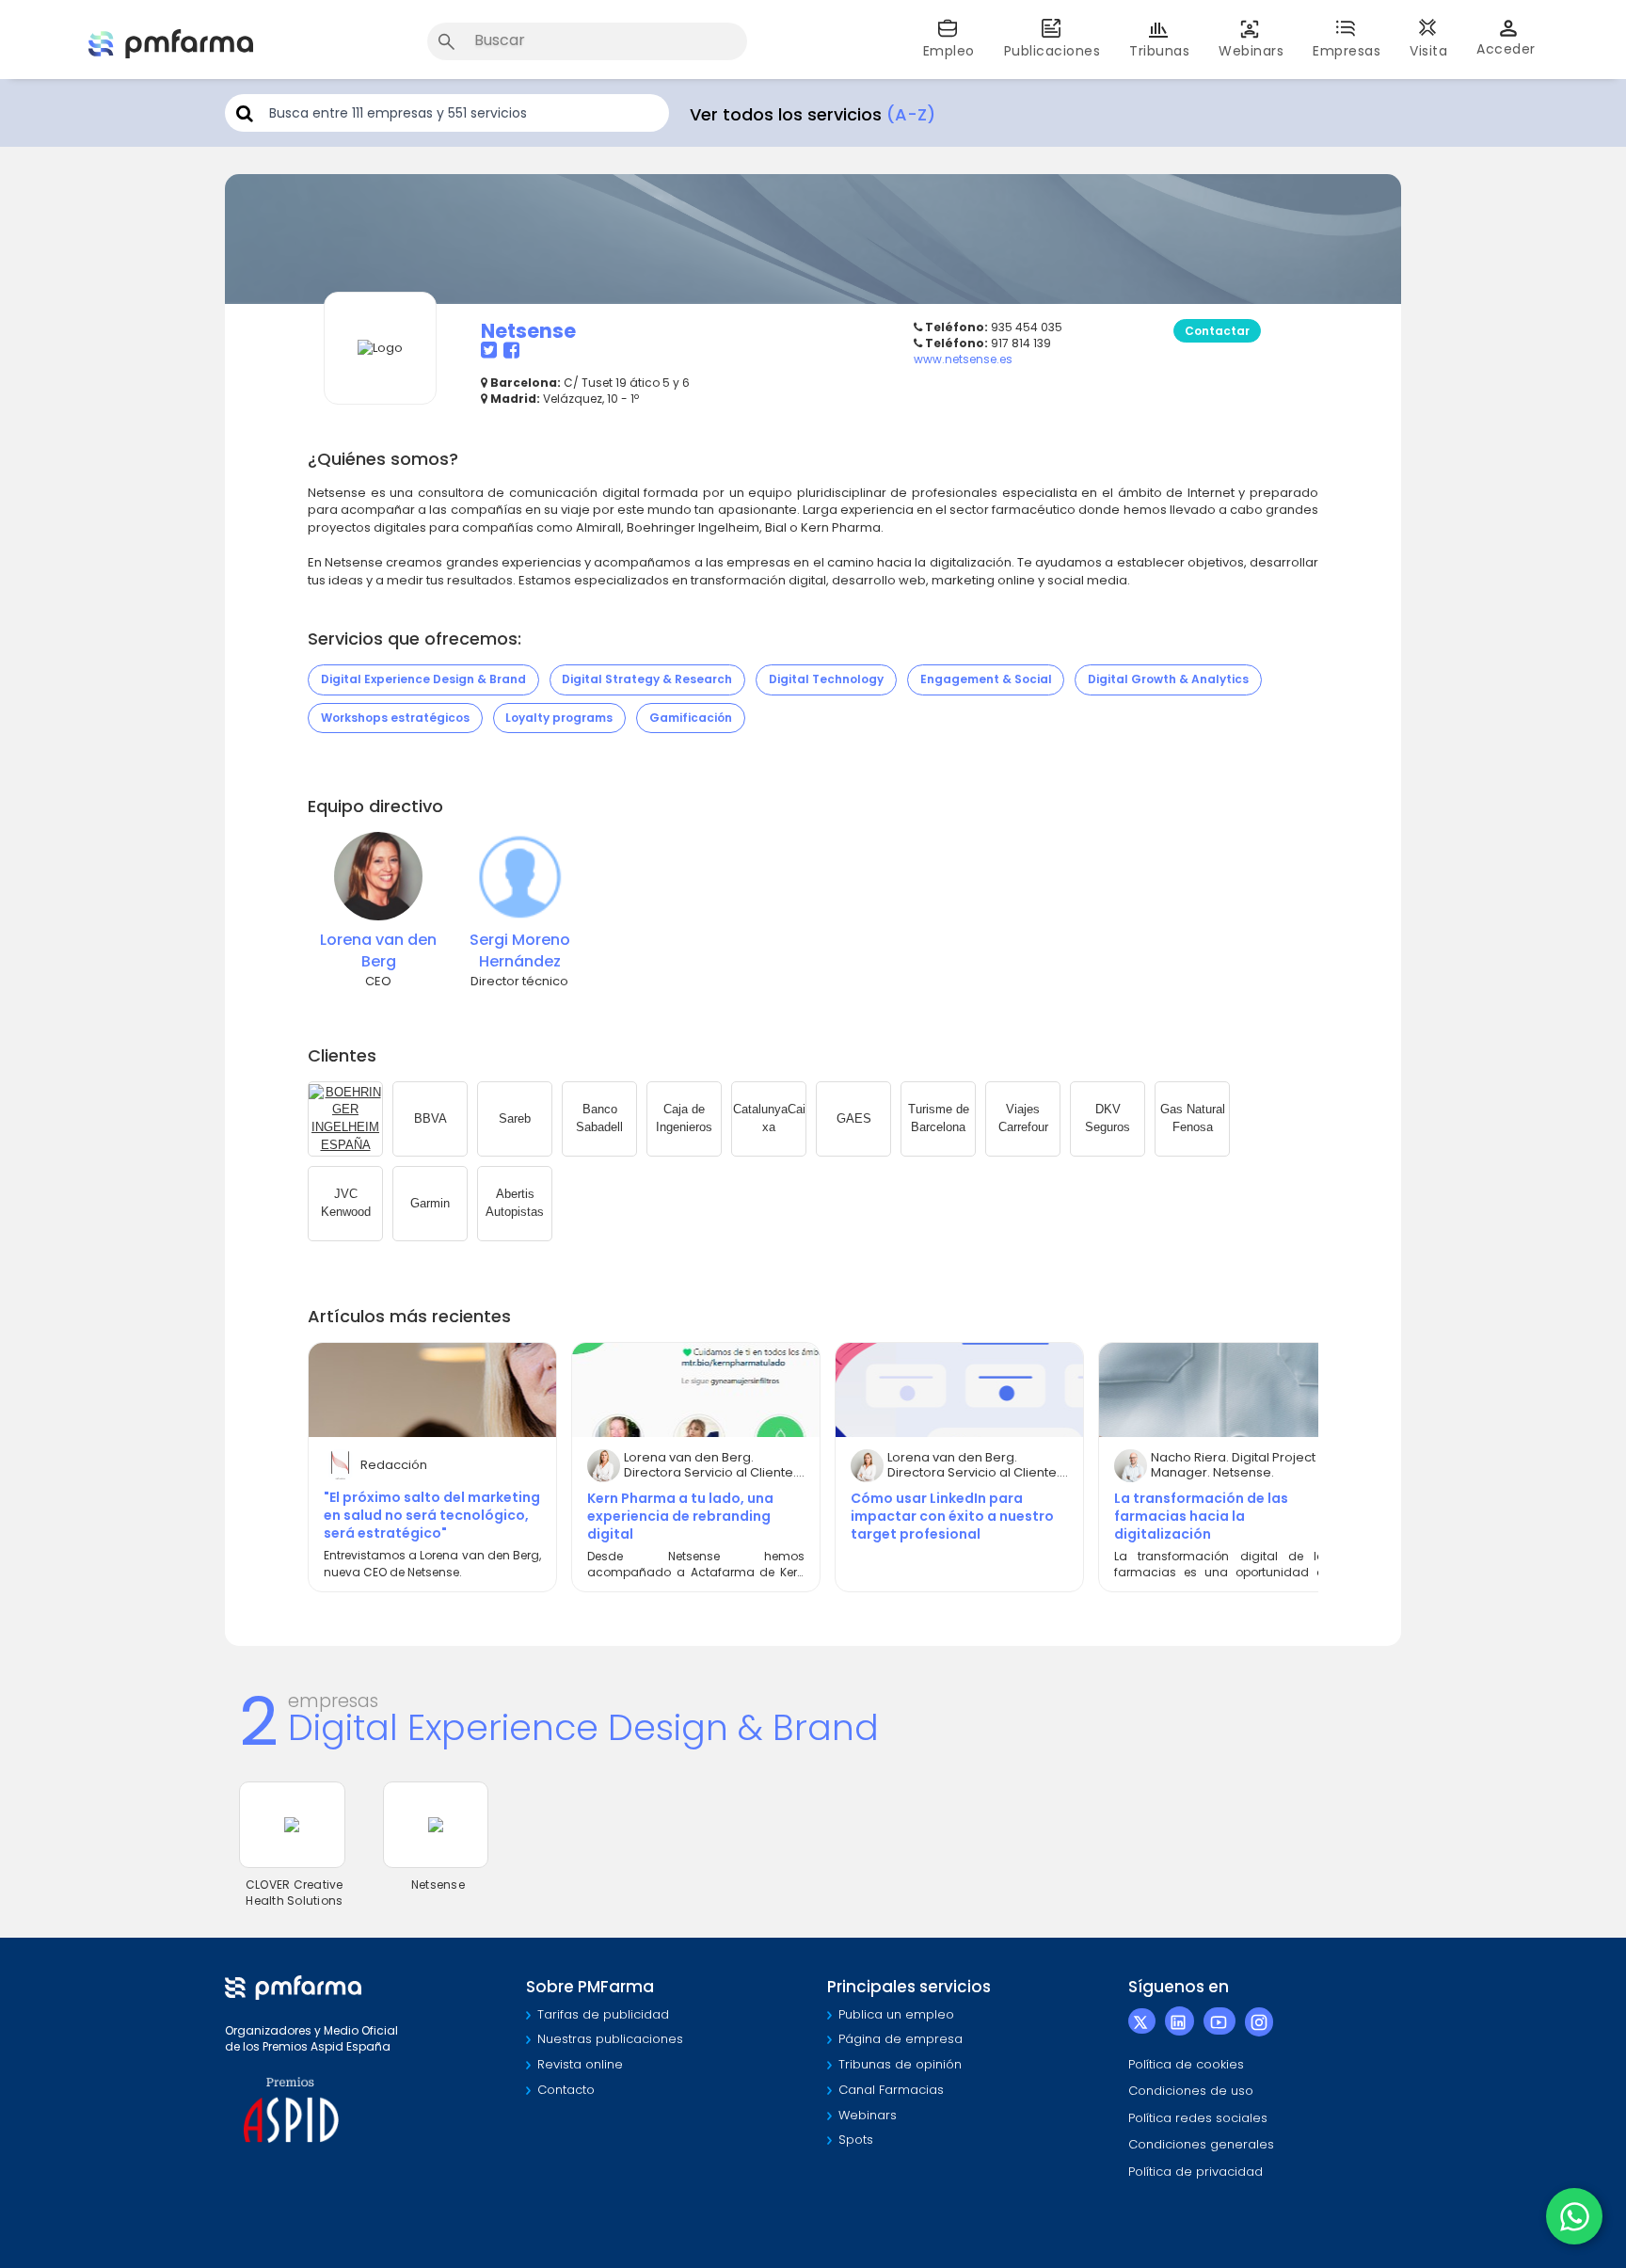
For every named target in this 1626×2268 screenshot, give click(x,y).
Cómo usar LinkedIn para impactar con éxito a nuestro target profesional (952, 1516)
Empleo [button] (949, 51)
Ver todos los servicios (813, 114)
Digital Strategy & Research (647, 679)
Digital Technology (826, 679)
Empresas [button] (1347, 51)
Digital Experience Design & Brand (423, 679)
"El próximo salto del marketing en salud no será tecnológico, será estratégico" (432, 1515)
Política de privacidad (1196, 2172)
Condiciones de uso (1191, 2091)
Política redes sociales (1198, 2118)
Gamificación (691, 718)
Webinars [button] (1251, 51)
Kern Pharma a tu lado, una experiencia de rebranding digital (680, 1516)
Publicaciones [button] (1052, 51)
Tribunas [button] (1159, 51)
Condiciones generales (1201, 2144)
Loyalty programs (559, 718)
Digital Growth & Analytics (1168, 679)
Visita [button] (1428, 51)
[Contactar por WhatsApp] (1574, 2216)
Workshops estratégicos (395, 718)
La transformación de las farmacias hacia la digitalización (1201, 1516)
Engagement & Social (986, 679)
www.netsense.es (963, 359)
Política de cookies (1186, 2064)
